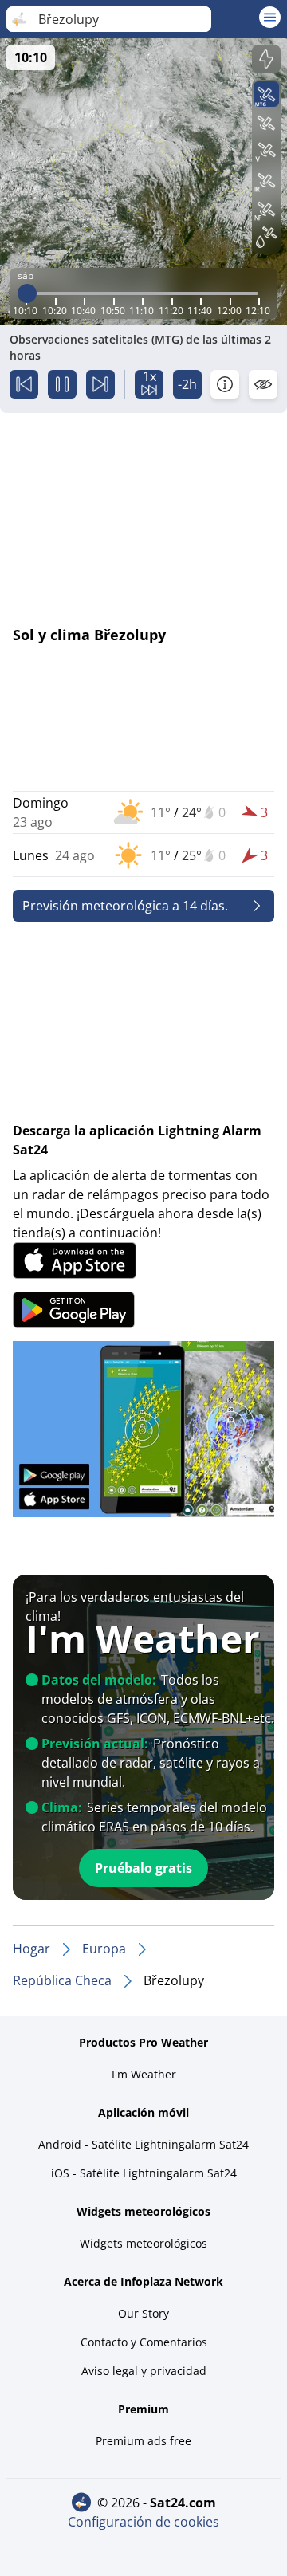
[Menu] (270, 17)
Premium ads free (143, 2441)
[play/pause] (62, 384)
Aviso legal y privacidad (144, 2371)
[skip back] (24, 384)
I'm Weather (144, 2074)
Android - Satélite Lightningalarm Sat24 (143, 2144)
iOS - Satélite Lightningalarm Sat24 (144, 2173)
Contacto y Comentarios (144, 2342)
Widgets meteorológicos (143, 2243)
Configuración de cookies (143, 2522)
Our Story (143, 2313)
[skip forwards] (100, 384)
